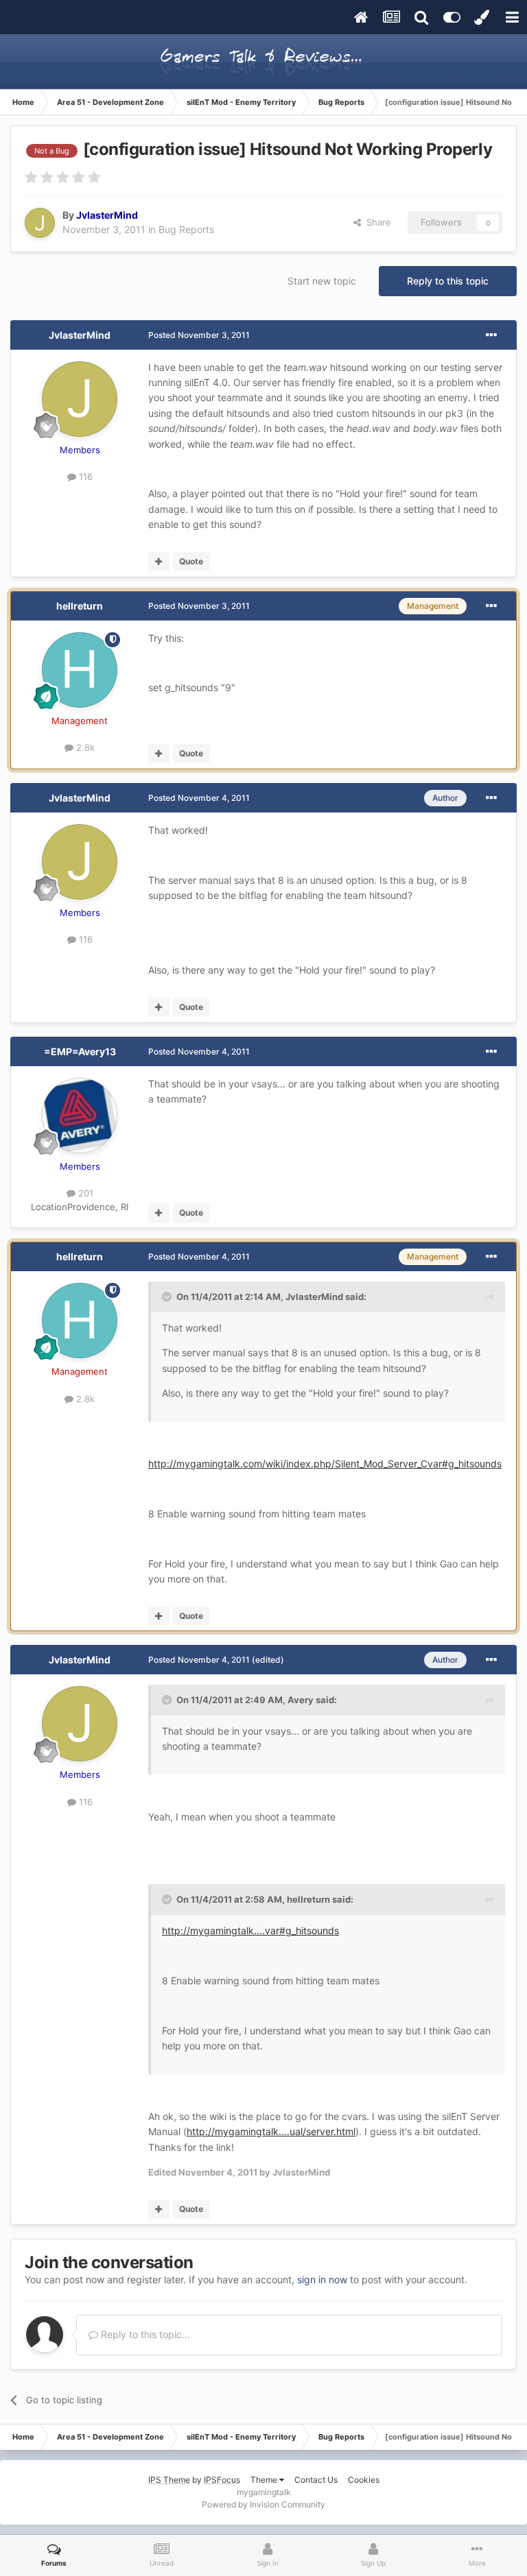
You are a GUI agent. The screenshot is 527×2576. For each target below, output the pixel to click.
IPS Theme (169, 2480)
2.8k (84, 747)
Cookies (364, 2480)
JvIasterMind (80, 335)
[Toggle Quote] (168, 1297)
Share (376, 222)
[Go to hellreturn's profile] (80, 670)
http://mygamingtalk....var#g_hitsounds (250, 1930)
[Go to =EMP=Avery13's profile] (80, 1116)
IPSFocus (222, 2480)
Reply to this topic (448, 281)
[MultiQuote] (159, 562)
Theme (265, 2480)
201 (84, 1193)
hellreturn (80, 606)
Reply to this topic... (144, 2334)
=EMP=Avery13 (80, 1051)
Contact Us (316, 2480)
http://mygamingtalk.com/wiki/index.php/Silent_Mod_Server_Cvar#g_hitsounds (325, 1464)
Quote (191, 561)
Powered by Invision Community (263, 2504)
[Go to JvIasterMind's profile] (40, 223)
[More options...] (491, 335)
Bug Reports (186, 229)
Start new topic (322, 281)
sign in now (322, 2279)
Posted (199, 335)
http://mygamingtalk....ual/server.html (271, 2131)
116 (84, 477)
